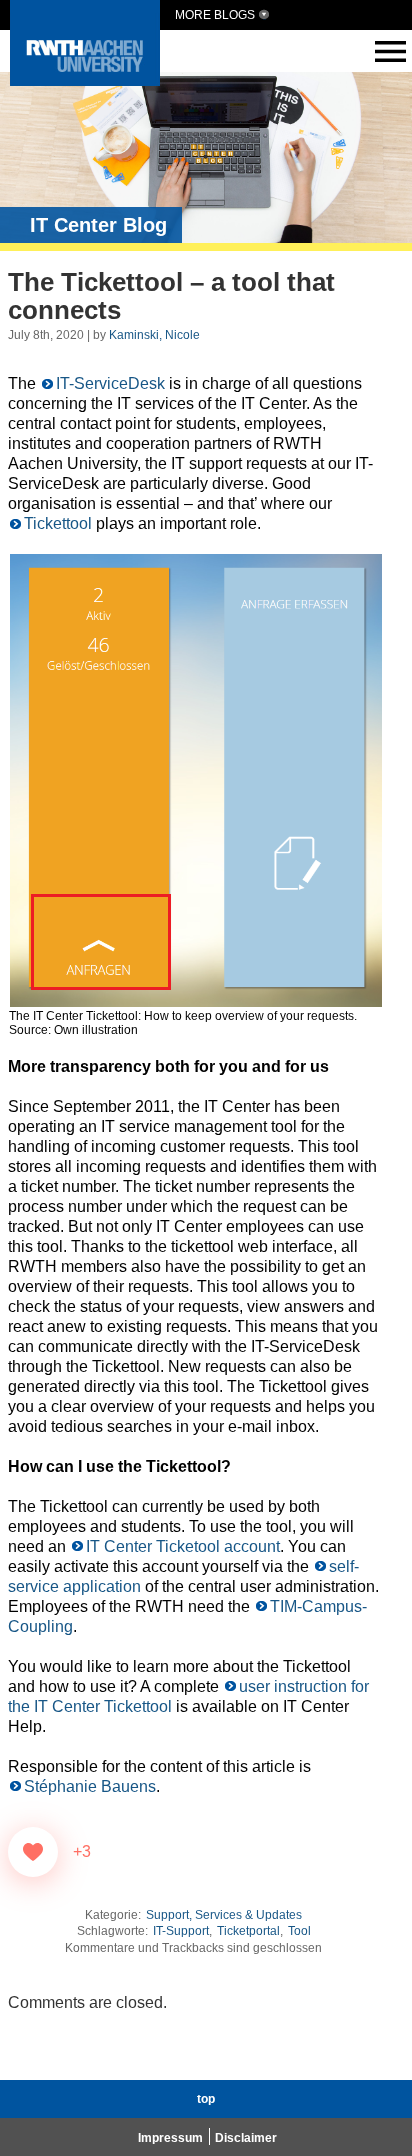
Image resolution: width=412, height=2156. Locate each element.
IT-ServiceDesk (110, 383)
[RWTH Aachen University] (85, 80)
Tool (299, 1931)
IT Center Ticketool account (183, 1546)
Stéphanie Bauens (90, 1786)
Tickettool (58, 523)
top (206, 2099)
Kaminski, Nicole (154, 335)
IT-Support (181, 1931)
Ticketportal (248, 1931)
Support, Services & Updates (224, 1915)
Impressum (170, 2138)
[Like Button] (33, 1852)
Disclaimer (246, 2138)
